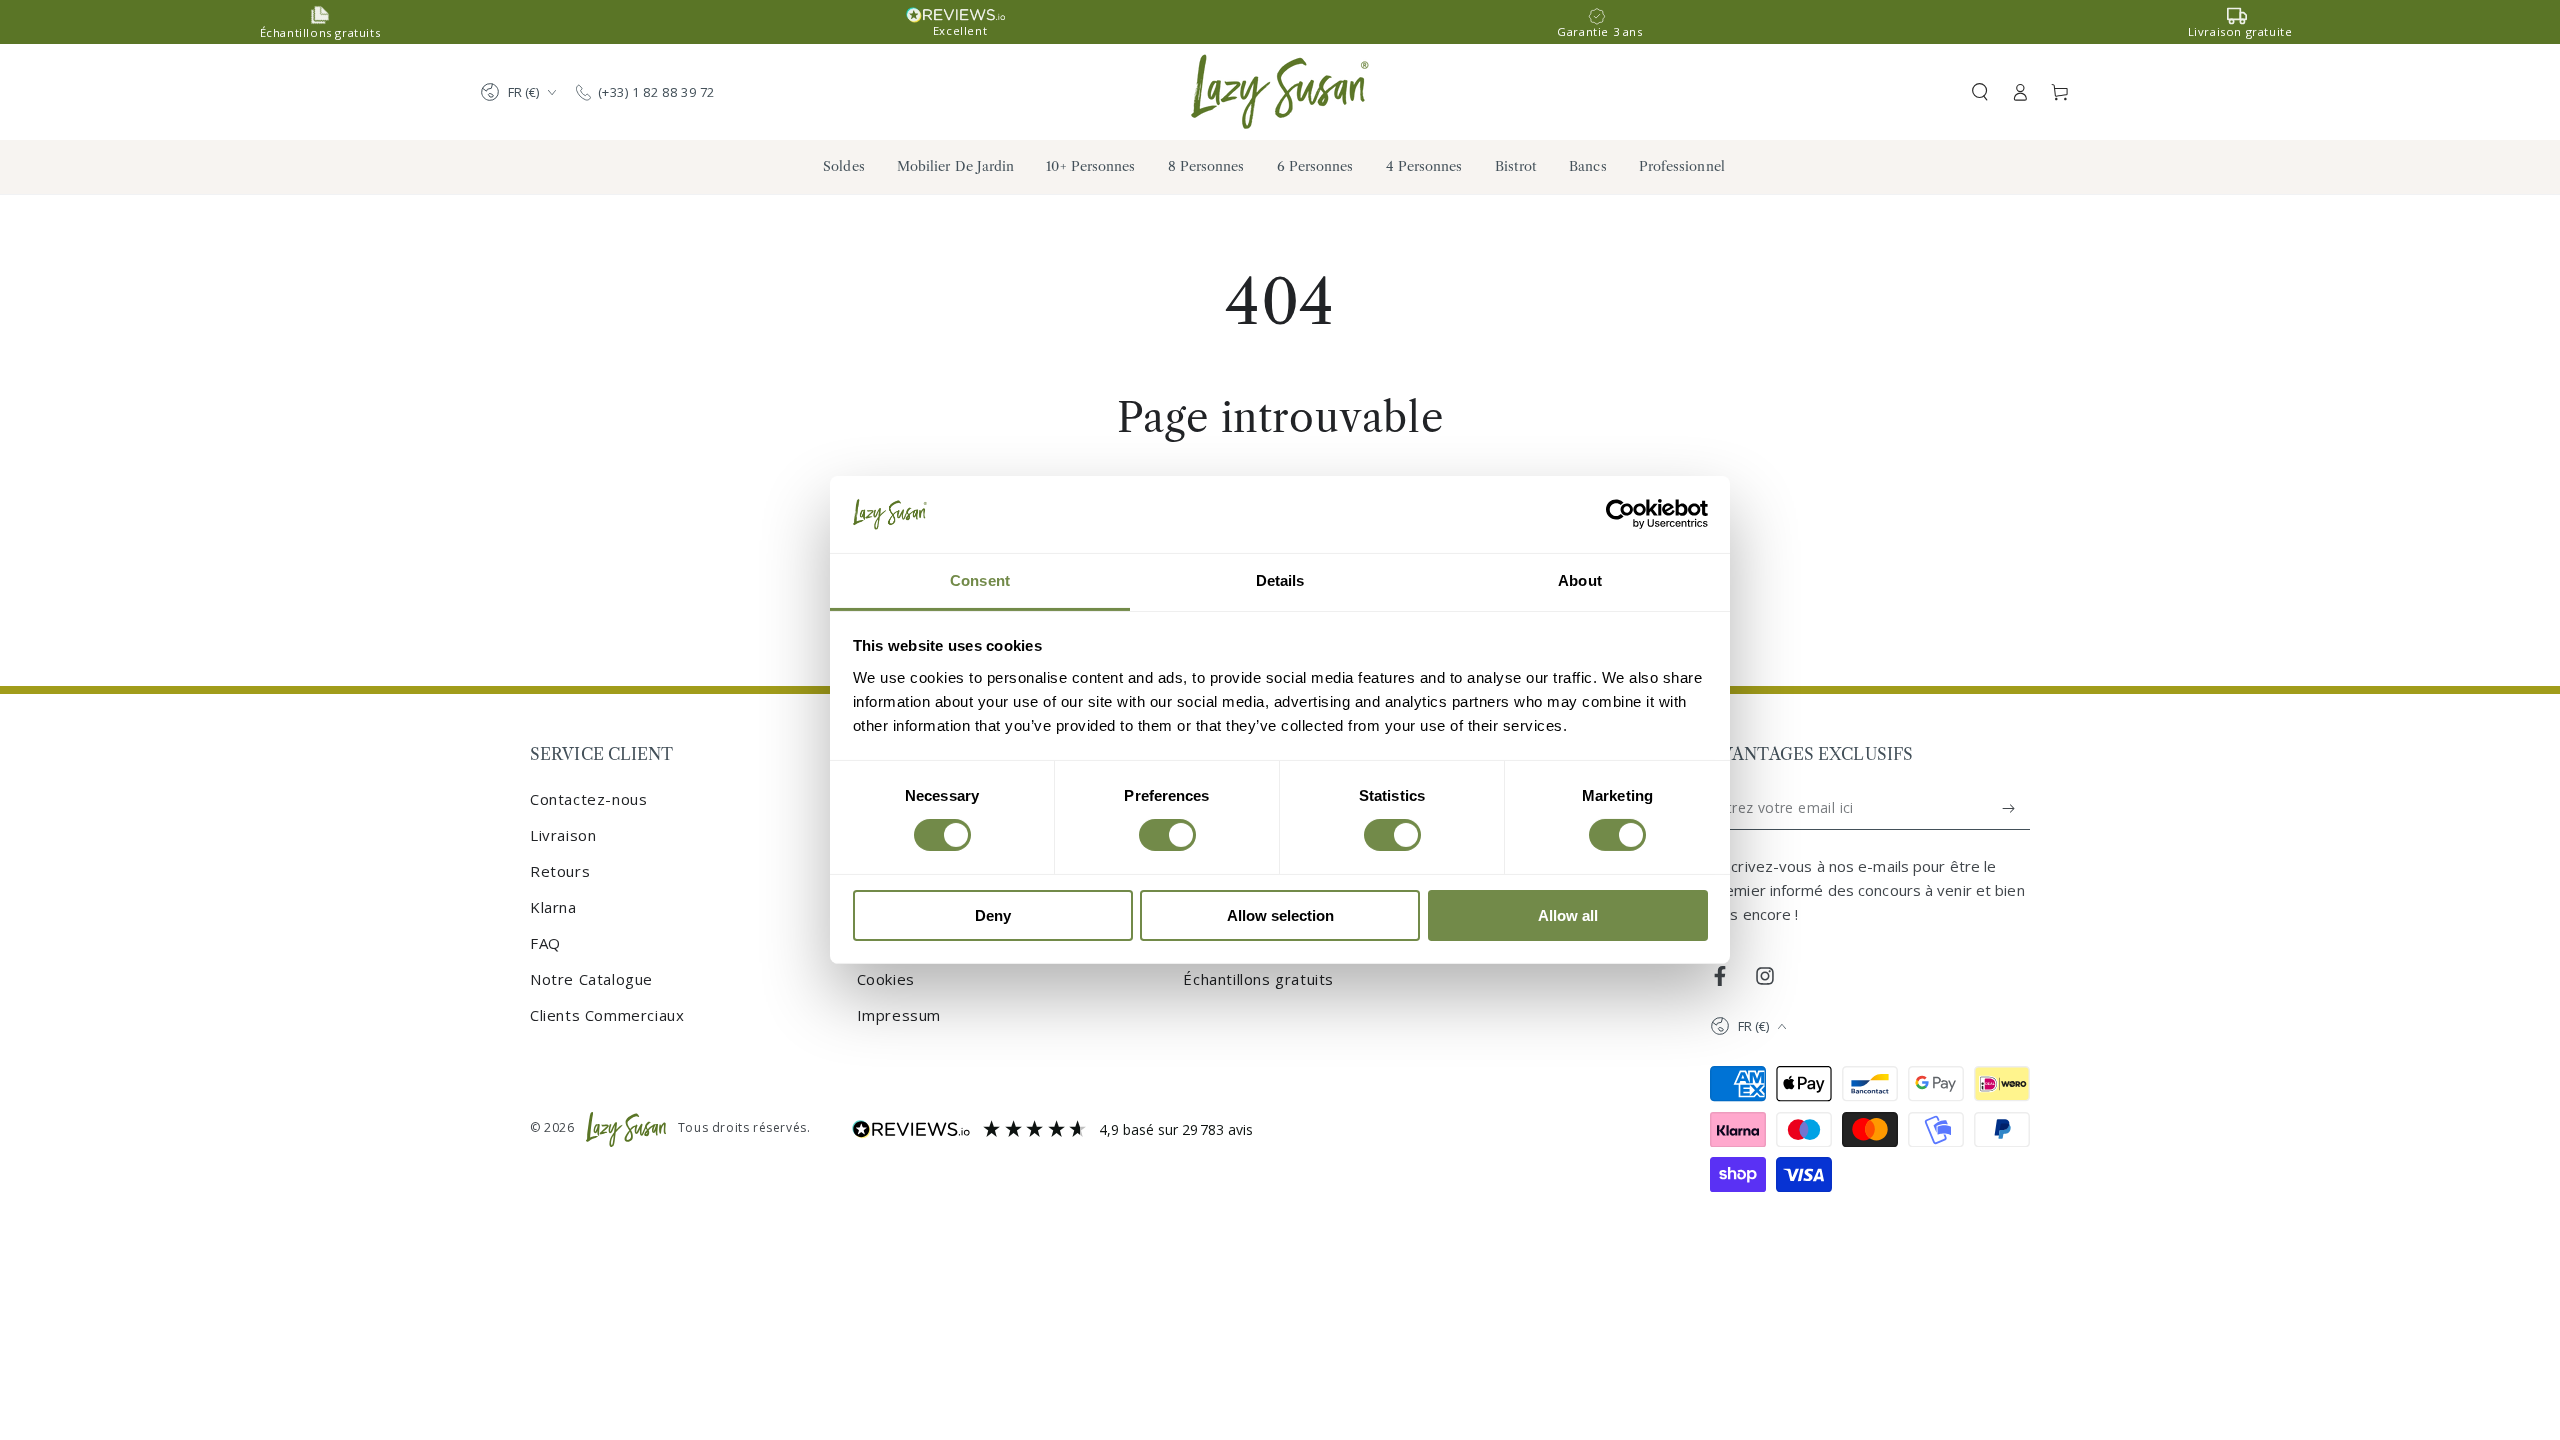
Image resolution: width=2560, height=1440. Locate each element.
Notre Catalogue (591, 979)
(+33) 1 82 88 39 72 (656, 92)
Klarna (553, 907)
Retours (560, 871)
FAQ (545, 943)
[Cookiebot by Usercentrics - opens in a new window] (1620, 514)
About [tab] (1580, 580)
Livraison (563, 835)
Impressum (899, 1015)
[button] (1980, 92)
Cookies (886, 979)
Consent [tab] (980, 580)
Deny (993, 915)
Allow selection (1280, 915)
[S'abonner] (2009, 808)
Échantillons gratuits (1258, 979)
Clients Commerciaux (607, 1015)
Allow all (1568, 915)
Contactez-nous (588, 799)
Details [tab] (1280, 580)
